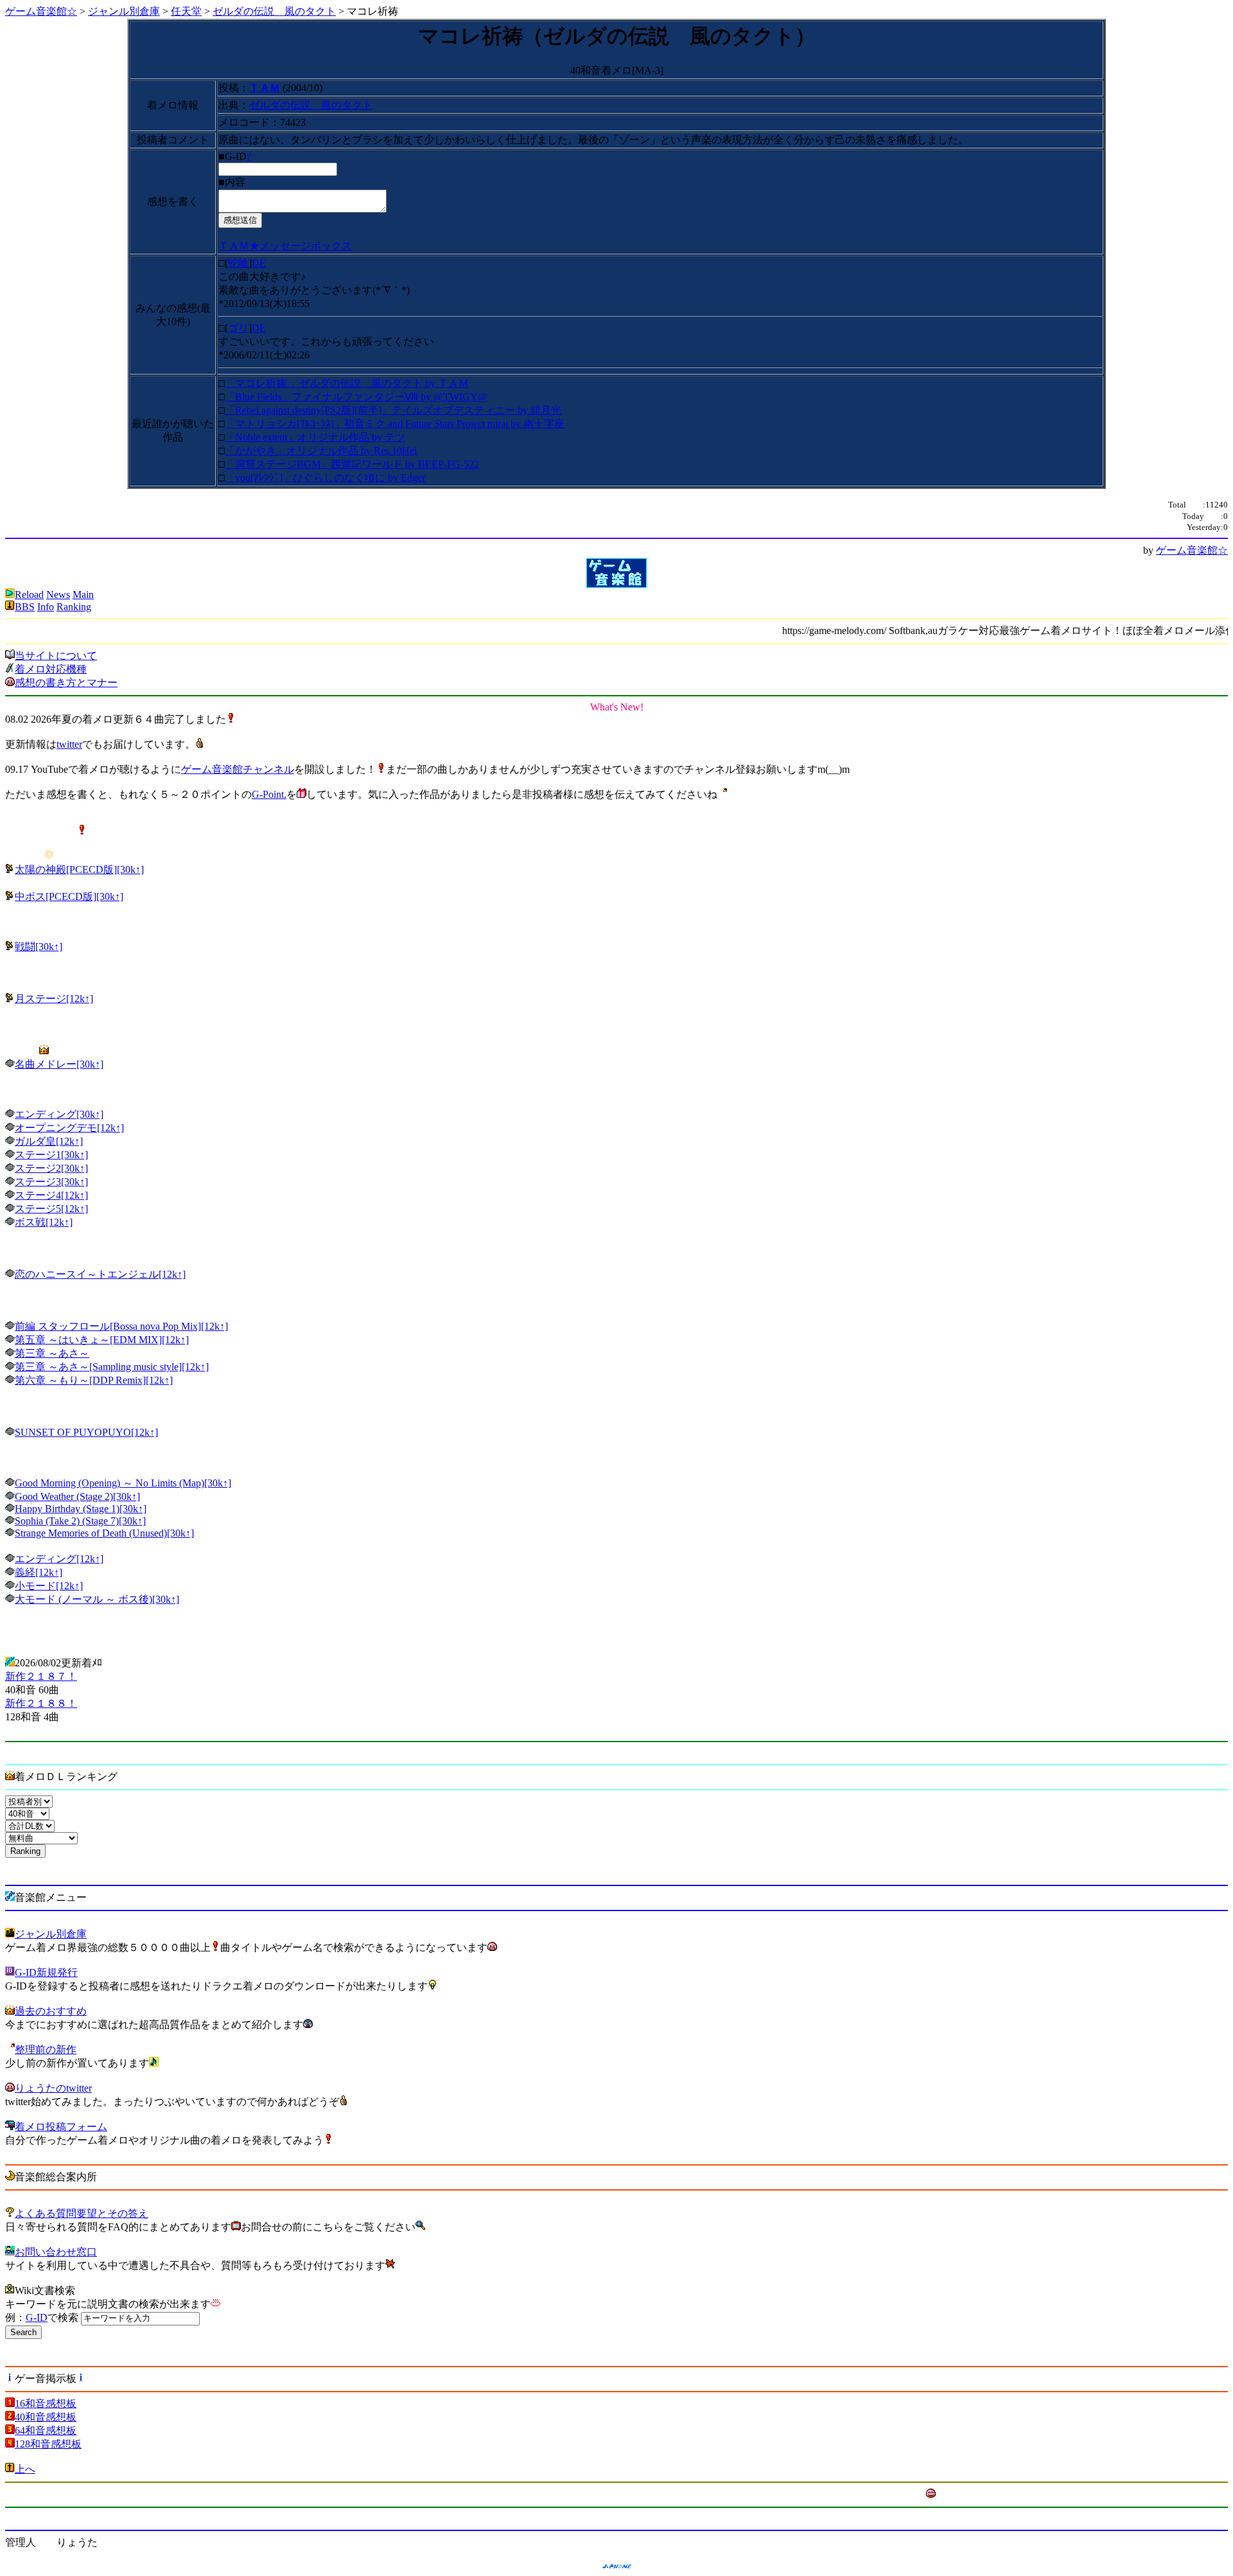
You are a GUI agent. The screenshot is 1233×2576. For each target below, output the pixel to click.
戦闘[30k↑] (39, 947)
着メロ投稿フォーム (61, 2127)
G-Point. (269, 794)
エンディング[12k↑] (59, 1559)
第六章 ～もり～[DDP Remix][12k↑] (94, 1380)
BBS (25, 607)
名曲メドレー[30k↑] (59, 1064)
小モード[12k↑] (49, 1586)
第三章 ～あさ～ (52, 1353)
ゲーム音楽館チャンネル (238, 769)
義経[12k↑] (39, 1572)
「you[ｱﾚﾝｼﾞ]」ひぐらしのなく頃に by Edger (325, 478)
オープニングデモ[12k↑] (69, 1128)
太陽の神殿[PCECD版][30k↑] (79, 869)
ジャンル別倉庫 (124, 11)
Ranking (74, 607)
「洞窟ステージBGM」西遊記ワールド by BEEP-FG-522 (352, 464)
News (58, 595)
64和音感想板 (46, 2430)
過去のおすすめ (51, 2011)
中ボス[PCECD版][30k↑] (69, 896)
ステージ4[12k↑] (51, 1195)
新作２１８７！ (41, 1676)
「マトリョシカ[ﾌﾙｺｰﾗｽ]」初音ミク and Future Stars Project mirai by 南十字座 (395, 424)
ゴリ (238, 328)
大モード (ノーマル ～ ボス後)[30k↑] (97, 1599)
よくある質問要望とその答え (82, 2213)
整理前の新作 (46, 2050)
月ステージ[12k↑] (54, 999)
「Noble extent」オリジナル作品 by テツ (315, 437)
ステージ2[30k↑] (51, 1168)
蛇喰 (238, 263)
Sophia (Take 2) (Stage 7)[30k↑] (80, 1521)
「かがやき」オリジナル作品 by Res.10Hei (321, 451)
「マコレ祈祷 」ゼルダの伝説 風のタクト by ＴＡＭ (347, 383)
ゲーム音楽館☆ (41, 11)
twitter (69, 744)
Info (46, 607)
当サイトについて (56, 656)
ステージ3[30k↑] (51, 1182)
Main (83, 595)
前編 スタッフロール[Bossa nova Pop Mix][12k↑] (121, 1326)
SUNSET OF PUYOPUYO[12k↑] (86, 1432)
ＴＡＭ (265, 88)
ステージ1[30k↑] (51, 1155)
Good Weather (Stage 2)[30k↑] (77, 1496)
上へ (25, 2469)
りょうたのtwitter (53, 2088)
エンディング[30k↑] (59, 1114)
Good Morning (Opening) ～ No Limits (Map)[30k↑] (123, 1483)
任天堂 (186, 11)
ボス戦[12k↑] (44, 1222)
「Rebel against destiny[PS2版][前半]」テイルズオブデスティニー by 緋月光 (393, 410)
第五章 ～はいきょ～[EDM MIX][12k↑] (102, 1340)
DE (259, 263)
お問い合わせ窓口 (56, 2252)
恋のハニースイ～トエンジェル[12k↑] (100, 1274)
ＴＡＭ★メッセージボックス (285, 246)
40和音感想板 (46, 2417)
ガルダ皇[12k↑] (49, 1141)
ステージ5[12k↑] (51, 1209)
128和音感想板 (48, 2444)
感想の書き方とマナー (66, 683)
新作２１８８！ (41, 1703)
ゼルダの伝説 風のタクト (274, 11)
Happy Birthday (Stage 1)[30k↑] (81, 1509)
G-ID (37, 2317)
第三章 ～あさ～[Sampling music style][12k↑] (112, 1367)
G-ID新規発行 (46, 1972)
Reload (29, 595)
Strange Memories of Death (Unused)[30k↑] (104, 1533)
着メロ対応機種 (51, 669)
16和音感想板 (46, 2404)
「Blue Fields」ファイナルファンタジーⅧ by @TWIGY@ (356, 397)
